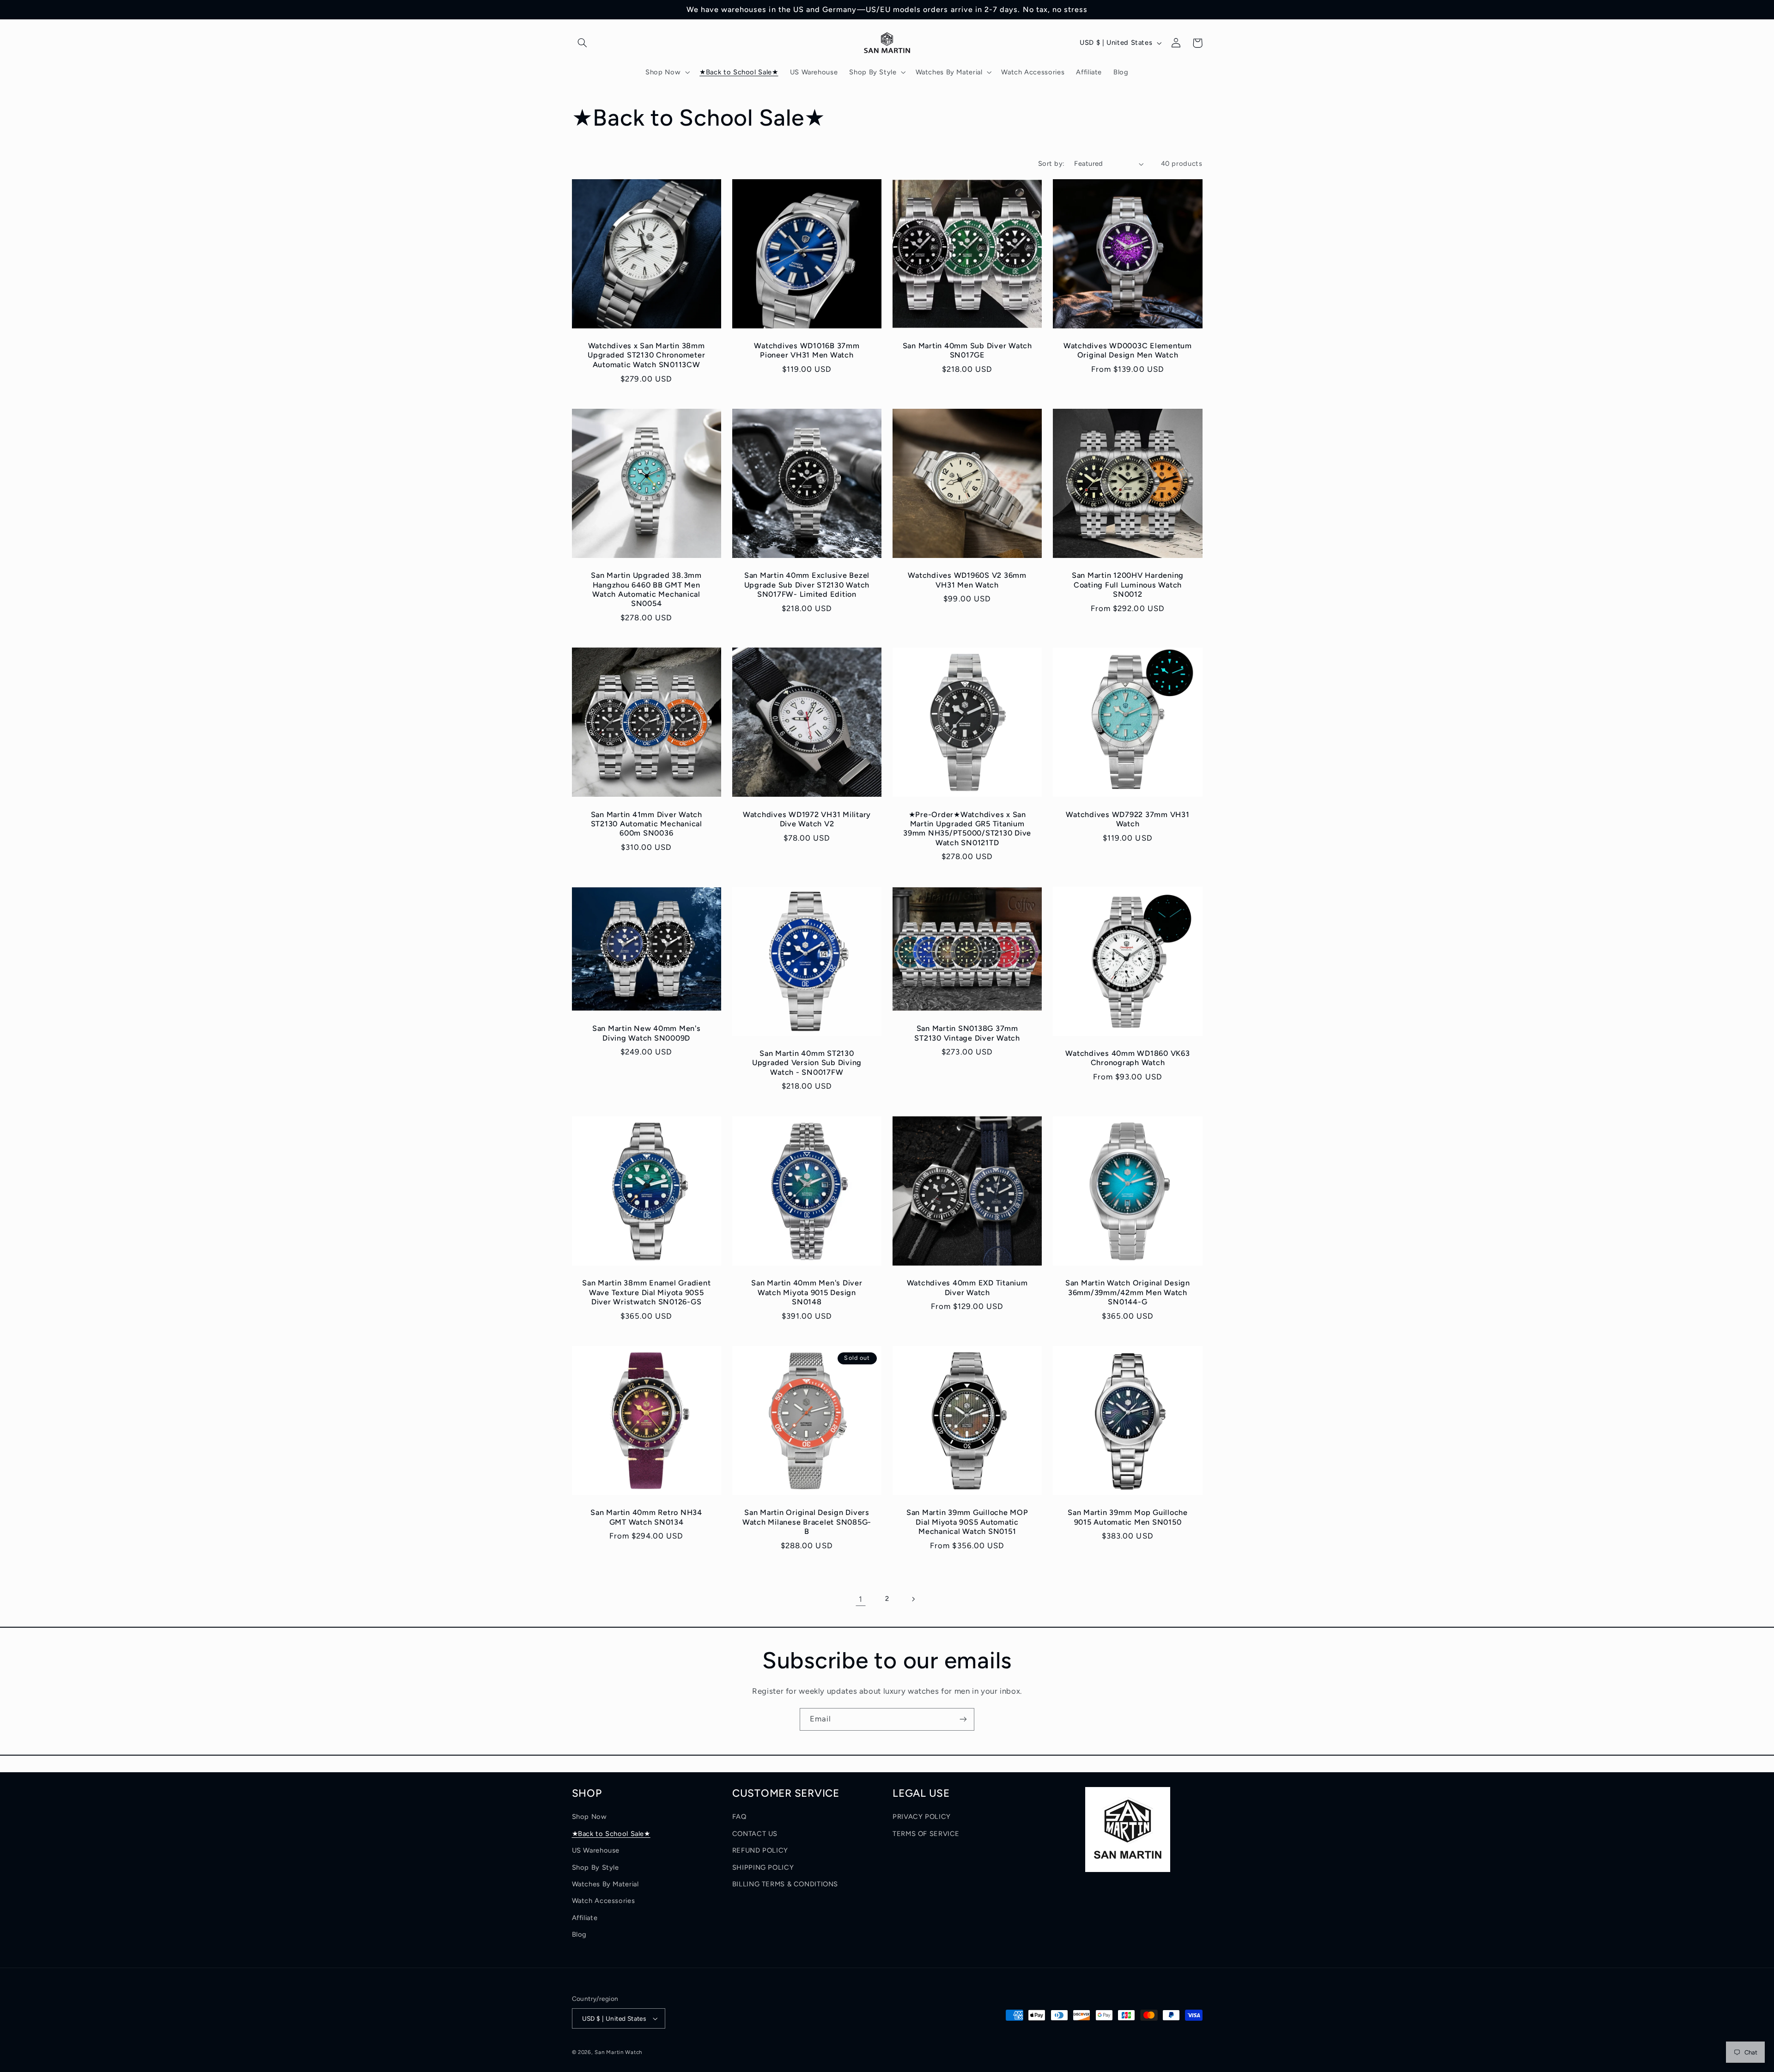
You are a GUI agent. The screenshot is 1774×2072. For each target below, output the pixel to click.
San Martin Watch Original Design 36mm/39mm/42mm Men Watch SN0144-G (1128, 1292)
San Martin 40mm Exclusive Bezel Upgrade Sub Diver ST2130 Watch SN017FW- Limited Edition (807, 585)
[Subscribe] (963, 1719)
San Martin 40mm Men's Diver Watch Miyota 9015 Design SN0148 (807, 1292)
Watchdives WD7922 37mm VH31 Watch (1127, 819)
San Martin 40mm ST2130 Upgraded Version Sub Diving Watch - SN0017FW (807, 1063)
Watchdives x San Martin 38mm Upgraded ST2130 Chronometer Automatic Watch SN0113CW (646, 355)
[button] (583, 43)
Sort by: (1051, 164)
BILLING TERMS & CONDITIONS (785, 1884)
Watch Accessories (604, 1901)
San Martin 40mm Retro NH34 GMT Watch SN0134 (646, 1517)
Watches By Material (605, 1884)
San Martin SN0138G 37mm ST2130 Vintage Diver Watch (967, 1033)
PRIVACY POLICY (922, 1817)
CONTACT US (755, 1834)
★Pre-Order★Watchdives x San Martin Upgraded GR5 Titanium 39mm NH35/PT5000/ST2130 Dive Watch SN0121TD (967, 829)
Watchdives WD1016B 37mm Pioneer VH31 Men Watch (807, 350)
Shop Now (589, 1817)
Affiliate (585, 1918)
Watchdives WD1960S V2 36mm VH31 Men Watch (967, 580)
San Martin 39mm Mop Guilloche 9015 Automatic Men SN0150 (1128, 1517)
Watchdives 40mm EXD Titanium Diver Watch (967, 1287)
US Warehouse (596, 1850)
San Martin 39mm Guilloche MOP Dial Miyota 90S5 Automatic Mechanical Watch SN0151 (967, 1522)
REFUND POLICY (760, 1850)
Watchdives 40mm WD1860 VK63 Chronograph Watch (1127, 1058)
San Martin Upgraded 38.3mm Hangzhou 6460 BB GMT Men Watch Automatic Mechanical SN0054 (646, 589)
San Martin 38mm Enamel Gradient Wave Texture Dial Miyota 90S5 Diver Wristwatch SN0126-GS (646, 1292)
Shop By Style (595, 1867)
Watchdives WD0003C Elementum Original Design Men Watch (1128, 350)
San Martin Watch (618, 2052)
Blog (580, 1934)
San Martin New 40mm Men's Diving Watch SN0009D (647, 1033)
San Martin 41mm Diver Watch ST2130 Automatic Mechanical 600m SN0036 (647, 824)
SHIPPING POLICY (763, 1867)
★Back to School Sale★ (611, 1834)
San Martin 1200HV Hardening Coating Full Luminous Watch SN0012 (1128, 585)
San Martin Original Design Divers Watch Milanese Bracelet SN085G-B (807, 1522)
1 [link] (861, 1599)
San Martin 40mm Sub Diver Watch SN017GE (967, 350)
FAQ (739, 1817)
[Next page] (913, 1599)
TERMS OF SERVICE (926, 1834)
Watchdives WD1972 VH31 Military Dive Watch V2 (807, 819)
